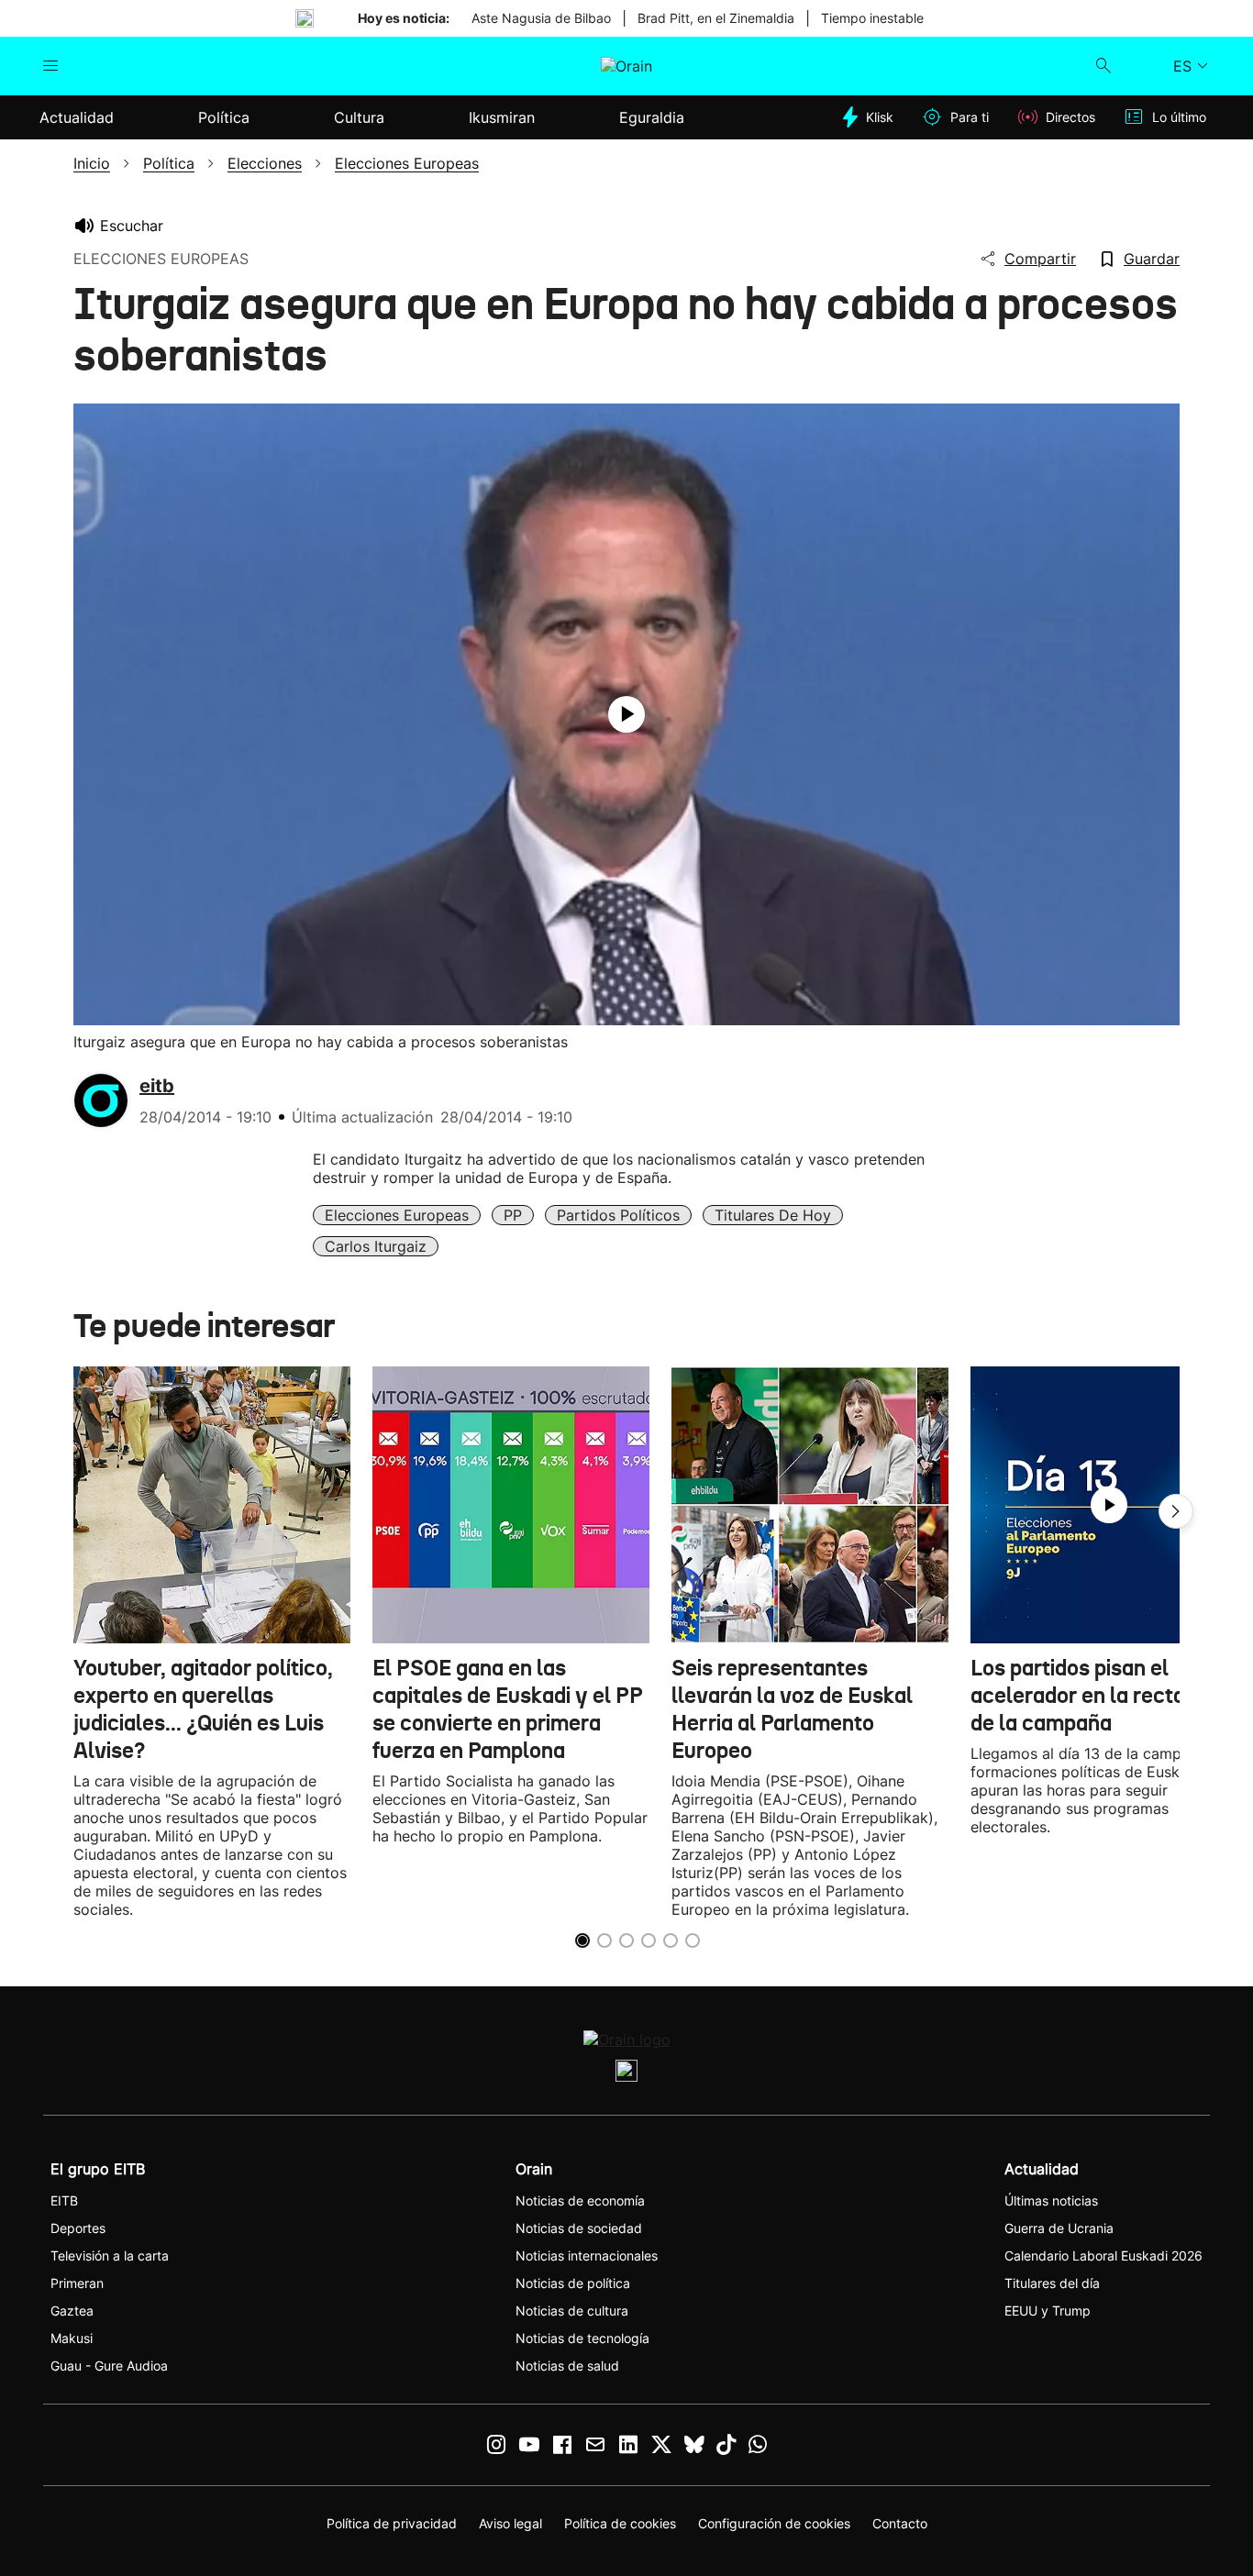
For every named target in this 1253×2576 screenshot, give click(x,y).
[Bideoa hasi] (626, 714)
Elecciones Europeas (397, 1215)
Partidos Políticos (618, 1215)
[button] (1176, 1511)
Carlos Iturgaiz (376, 1246)
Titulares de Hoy (773, 1215)
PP (513, 1215)
